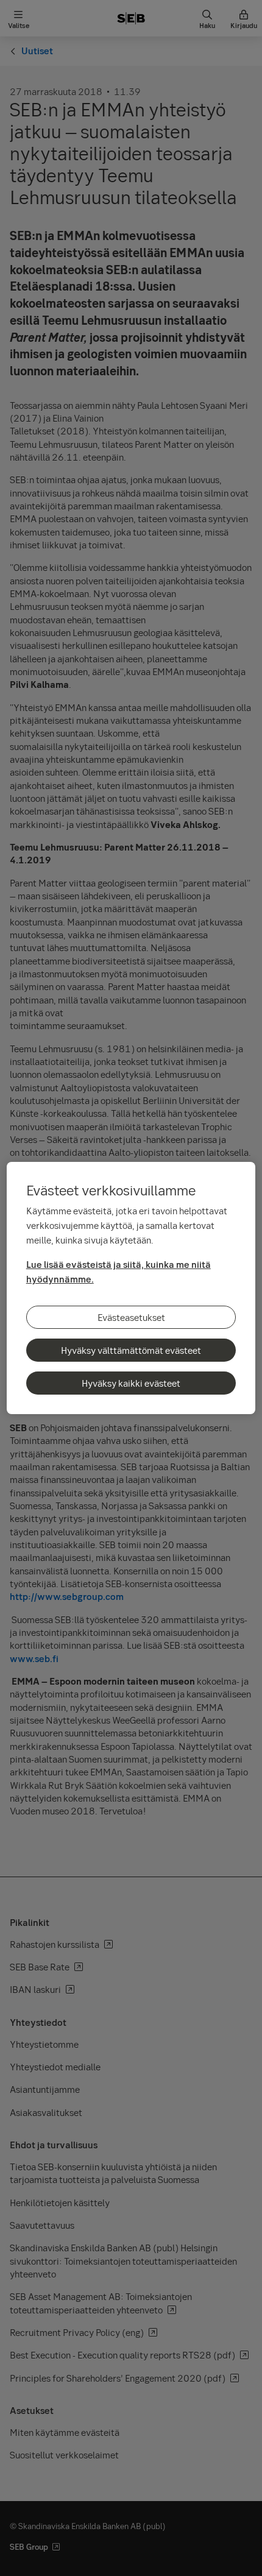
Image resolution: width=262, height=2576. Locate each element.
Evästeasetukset (131, 1317)
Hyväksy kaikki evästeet (131, 1383)
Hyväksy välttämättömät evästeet (131, 1350)
